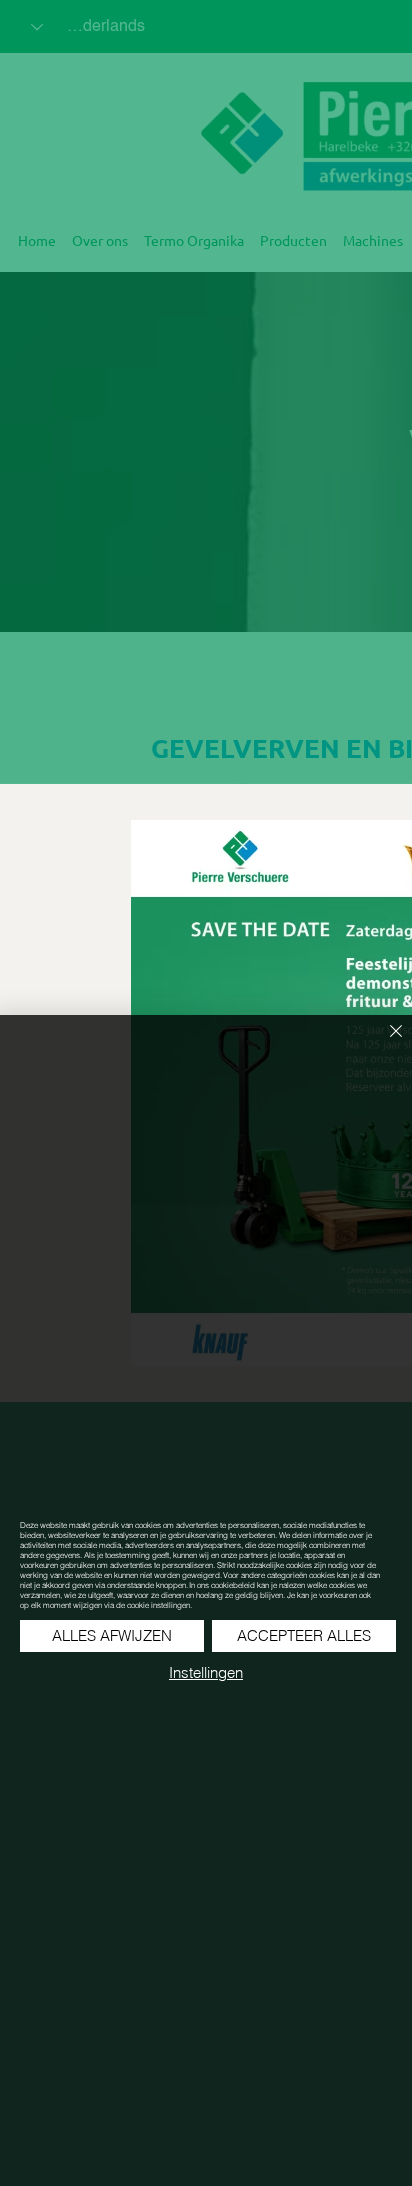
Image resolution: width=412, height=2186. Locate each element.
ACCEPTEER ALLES (304, 1635)
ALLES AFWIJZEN (112, 1635)
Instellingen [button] (206, 1672)
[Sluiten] (384, 1043)
